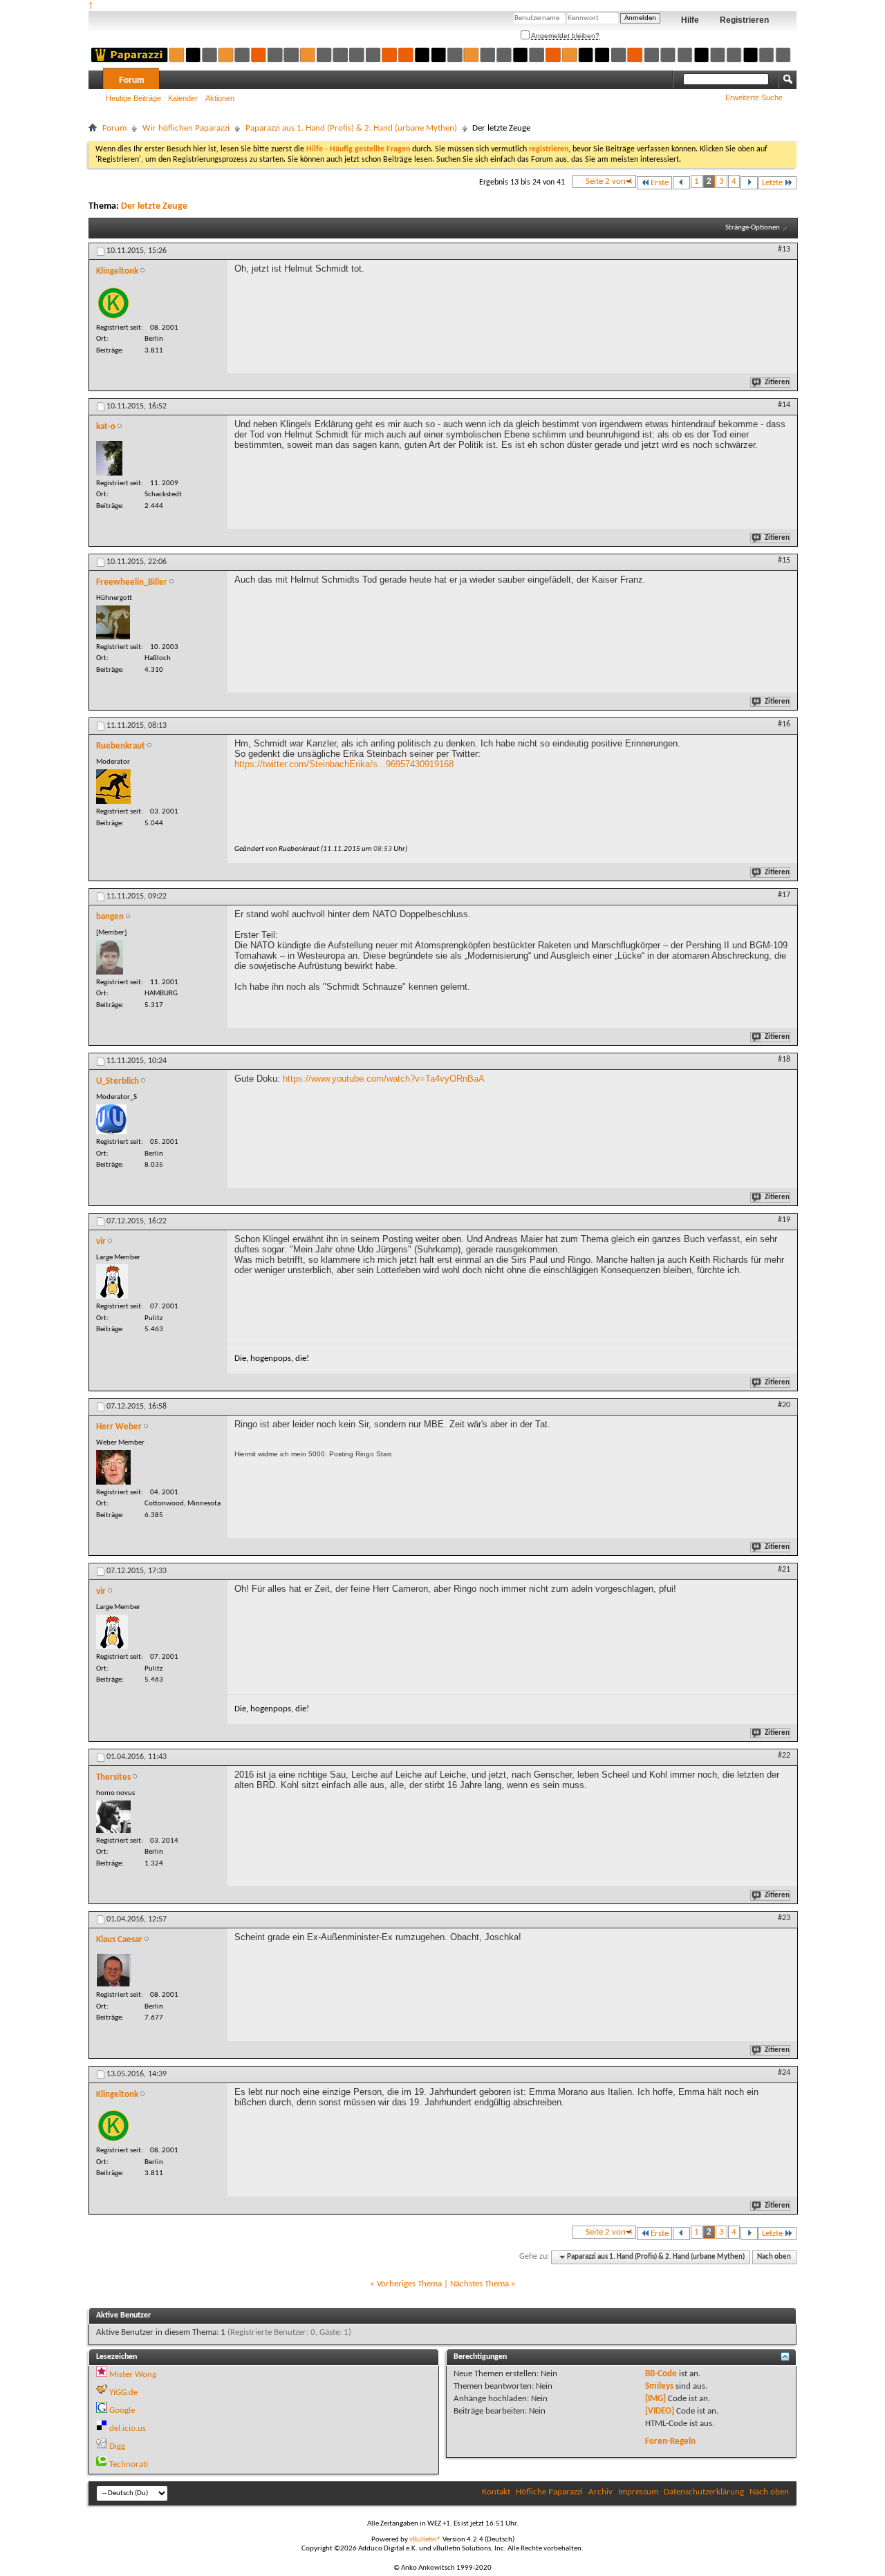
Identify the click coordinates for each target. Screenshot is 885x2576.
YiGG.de (123, 2392)
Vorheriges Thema (409, 2284)
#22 (784, 1756)
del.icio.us (128, 2428)
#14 (784, 405)
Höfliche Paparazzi (549, 2492)
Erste (660, 183)
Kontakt (496, 2492)
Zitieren (777, 383)
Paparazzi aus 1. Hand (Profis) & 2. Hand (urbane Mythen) (351, 128)
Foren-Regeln (670, 2442)
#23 (784, 1918)
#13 (784, 250)
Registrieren (744, 20)
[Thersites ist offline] (113, 1817)
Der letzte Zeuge (154, 206)
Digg (117, 2446)
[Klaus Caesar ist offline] (113, 1970)
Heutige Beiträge (133, 98)
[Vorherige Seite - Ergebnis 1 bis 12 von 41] (681, 183)
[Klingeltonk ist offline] (113, 303)
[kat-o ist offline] (109, 458)
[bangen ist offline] (110, 957)
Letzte (772, 183)
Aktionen (220, 98)
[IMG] (655, 2399)
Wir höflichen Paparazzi (186, 128)
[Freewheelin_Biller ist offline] (113, 622)
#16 (784, 724)
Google (122, 2410)
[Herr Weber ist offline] (113, 1467)
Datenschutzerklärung (704, 2492)
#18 (784, 1060)
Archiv (600, 2492)
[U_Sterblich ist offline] (111, 1119)
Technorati (129, 2464)
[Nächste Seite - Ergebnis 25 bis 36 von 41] (749, 183)
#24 (784, 2073)
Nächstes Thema (479, 2284)
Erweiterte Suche (754, 97)
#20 (784, 1405)
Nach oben (774, 2257)
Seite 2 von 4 (609, 181)
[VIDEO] (660, 2411)
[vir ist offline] (112, 1281)
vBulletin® (425, 2540)
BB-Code (661, 2374)
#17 (784, 895)
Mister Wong (133, 2375)
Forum (132, 80)
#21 (784, 1570)
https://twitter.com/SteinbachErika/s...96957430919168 (344, 764)
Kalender (183, 98)
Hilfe (690, 20)
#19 (784, 1220)
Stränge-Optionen (753, 228)
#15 (784, 561)
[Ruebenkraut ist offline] (113, 787)
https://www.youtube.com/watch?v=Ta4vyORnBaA (384, 1079)
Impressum (638, 2492)
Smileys (659, 2386)
